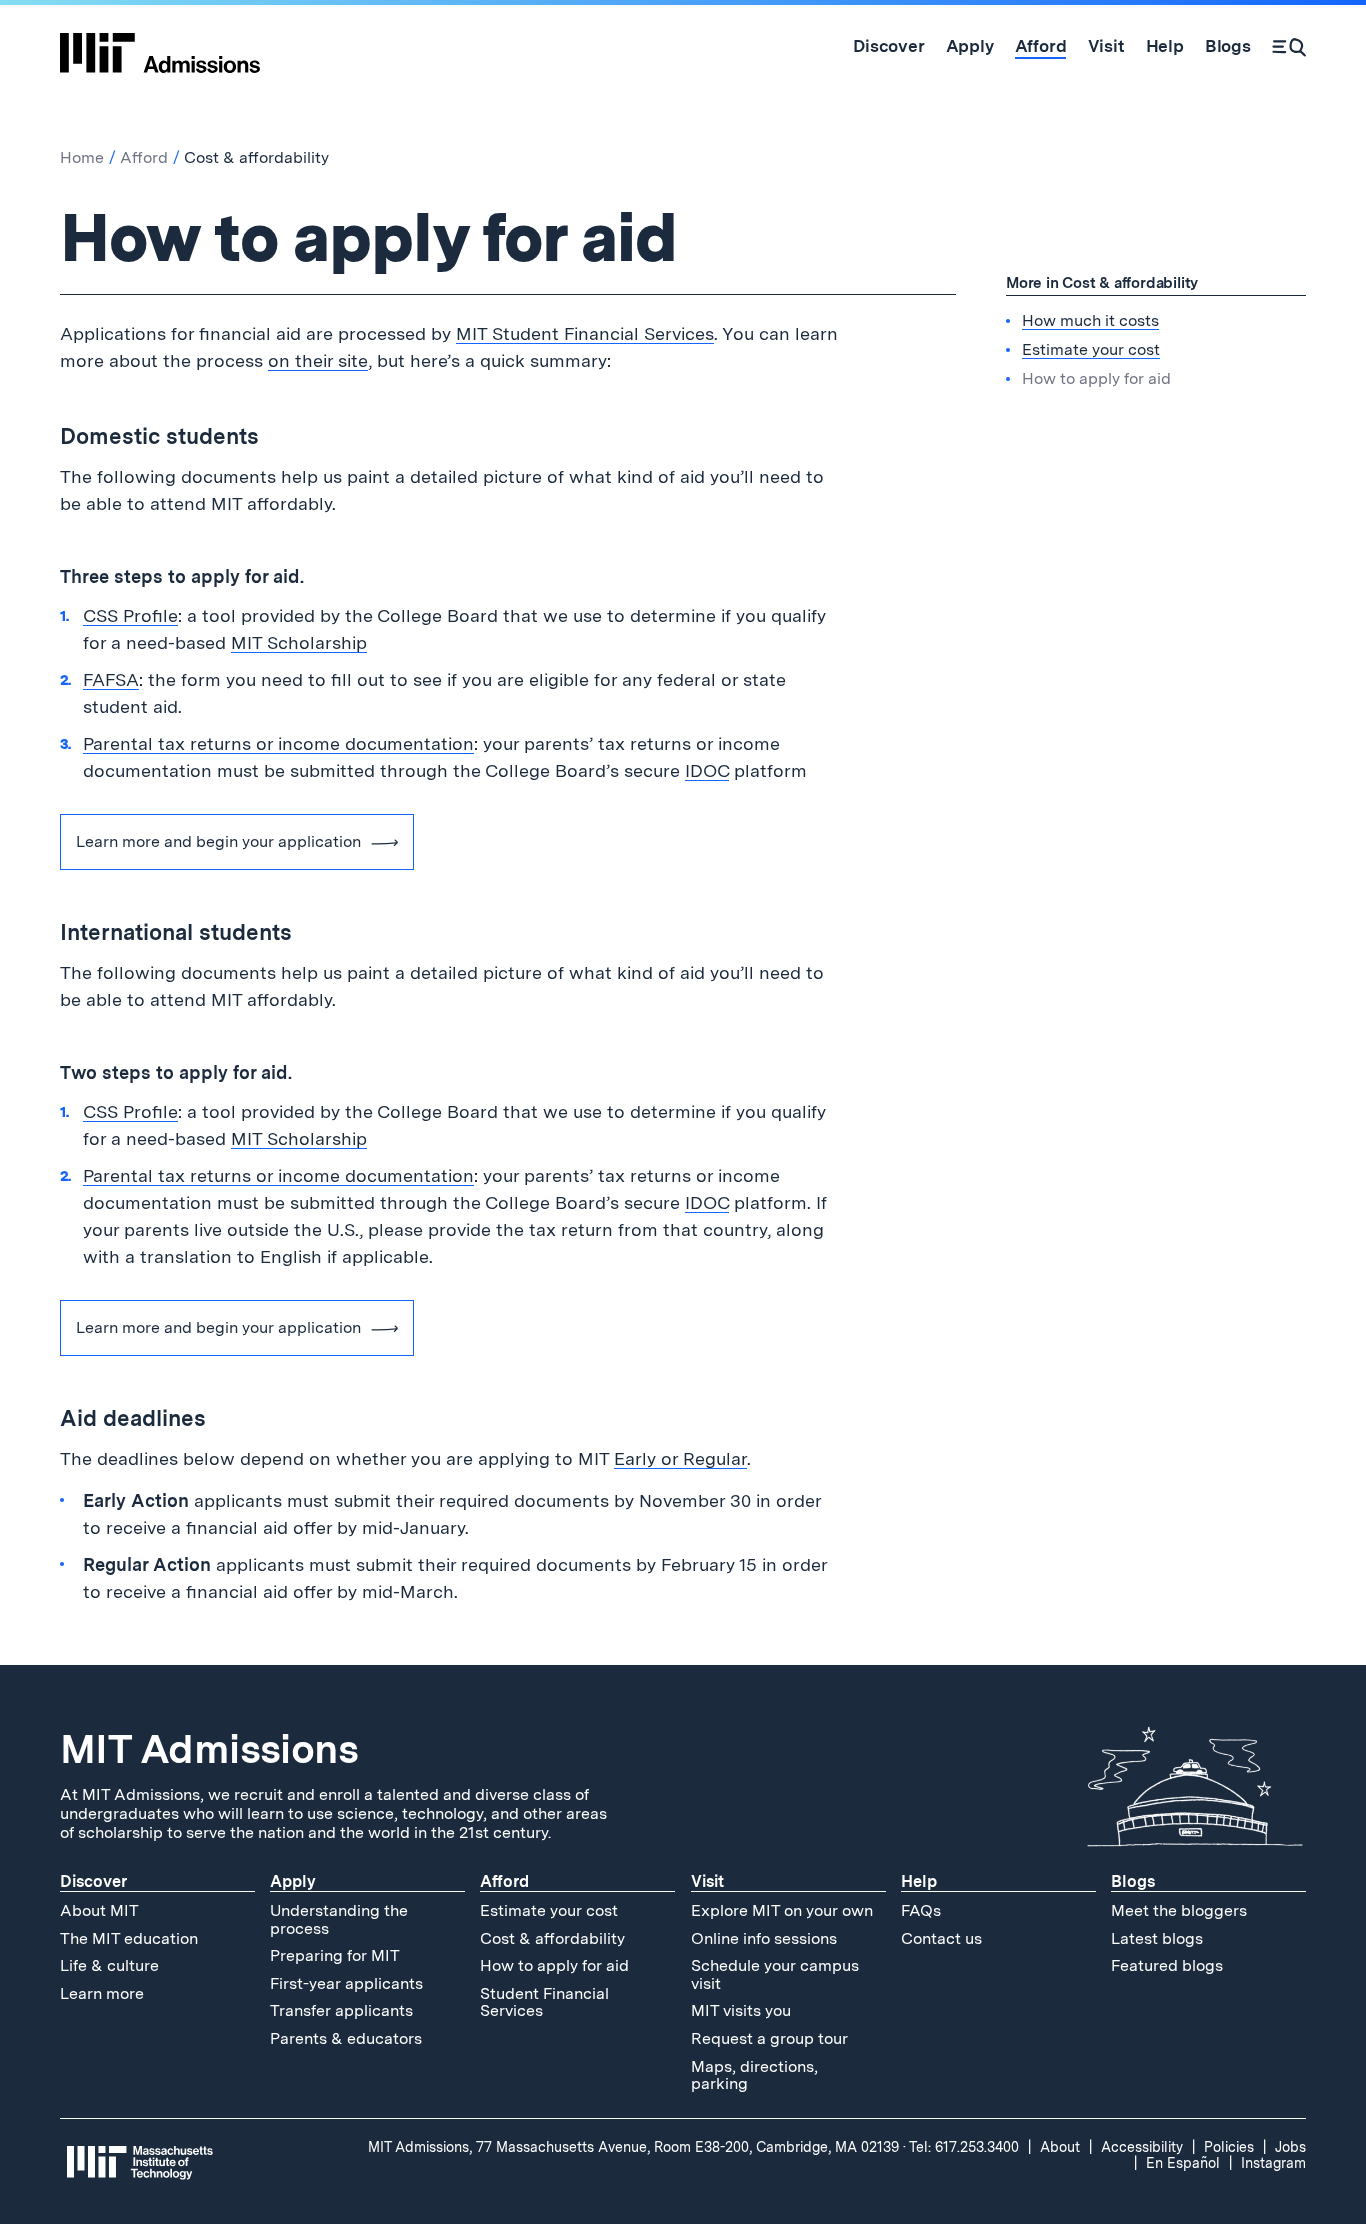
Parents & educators (346, 2038)
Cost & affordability (552, 1938)
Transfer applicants (341, 2010)
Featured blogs (1167, 1965)
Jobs (1290, 2147)
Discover (93, 1881)
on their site (318, 360)
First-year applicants (346, 1983)
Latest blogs (1157, 1938)
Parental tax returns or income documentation (278, 743)
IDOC (707, 770)
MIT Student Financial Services (585, 333)
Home (82, 157)
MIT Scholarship (299, 642)
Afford (144, 157)
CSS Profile (130, 615)
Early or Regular (680, 1458)
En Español (1183, 2163)
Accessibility (1142, 2147)
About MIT (99, 1910)
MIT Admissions (209, 1749)
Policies (1229, 2147)
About (1060, 2147)
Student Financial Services (544, 2002)
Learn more (102, 1993)
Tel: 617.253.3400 (964, 2147)
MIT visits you (741, 2010)
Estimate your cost (1091, 348)
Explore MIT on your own (782, 1910)
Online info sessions (764, 1938)
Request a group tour (769, 2038)
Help (919, 1881)
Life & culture (109, 1965)
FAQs (921, 1910)
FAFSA (111, 679)
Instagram (1273, 2163)
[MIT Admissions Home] (160, 46)
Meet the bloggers (1179, 1910)
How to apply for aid (554, 1965)
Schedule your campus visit (775, 1974)
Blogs (1133, 1881)
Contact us (941, 1938)
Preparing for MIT (335, 1955)
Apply (293, 1881)
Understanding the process (339, 1919)
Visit (707, 1881)
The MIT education (129, 1938)
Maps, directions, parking (754, 2075)
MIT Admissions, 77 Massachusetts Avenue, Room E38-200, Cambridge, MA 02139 (633, 2147)
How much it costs (1090, 319)
